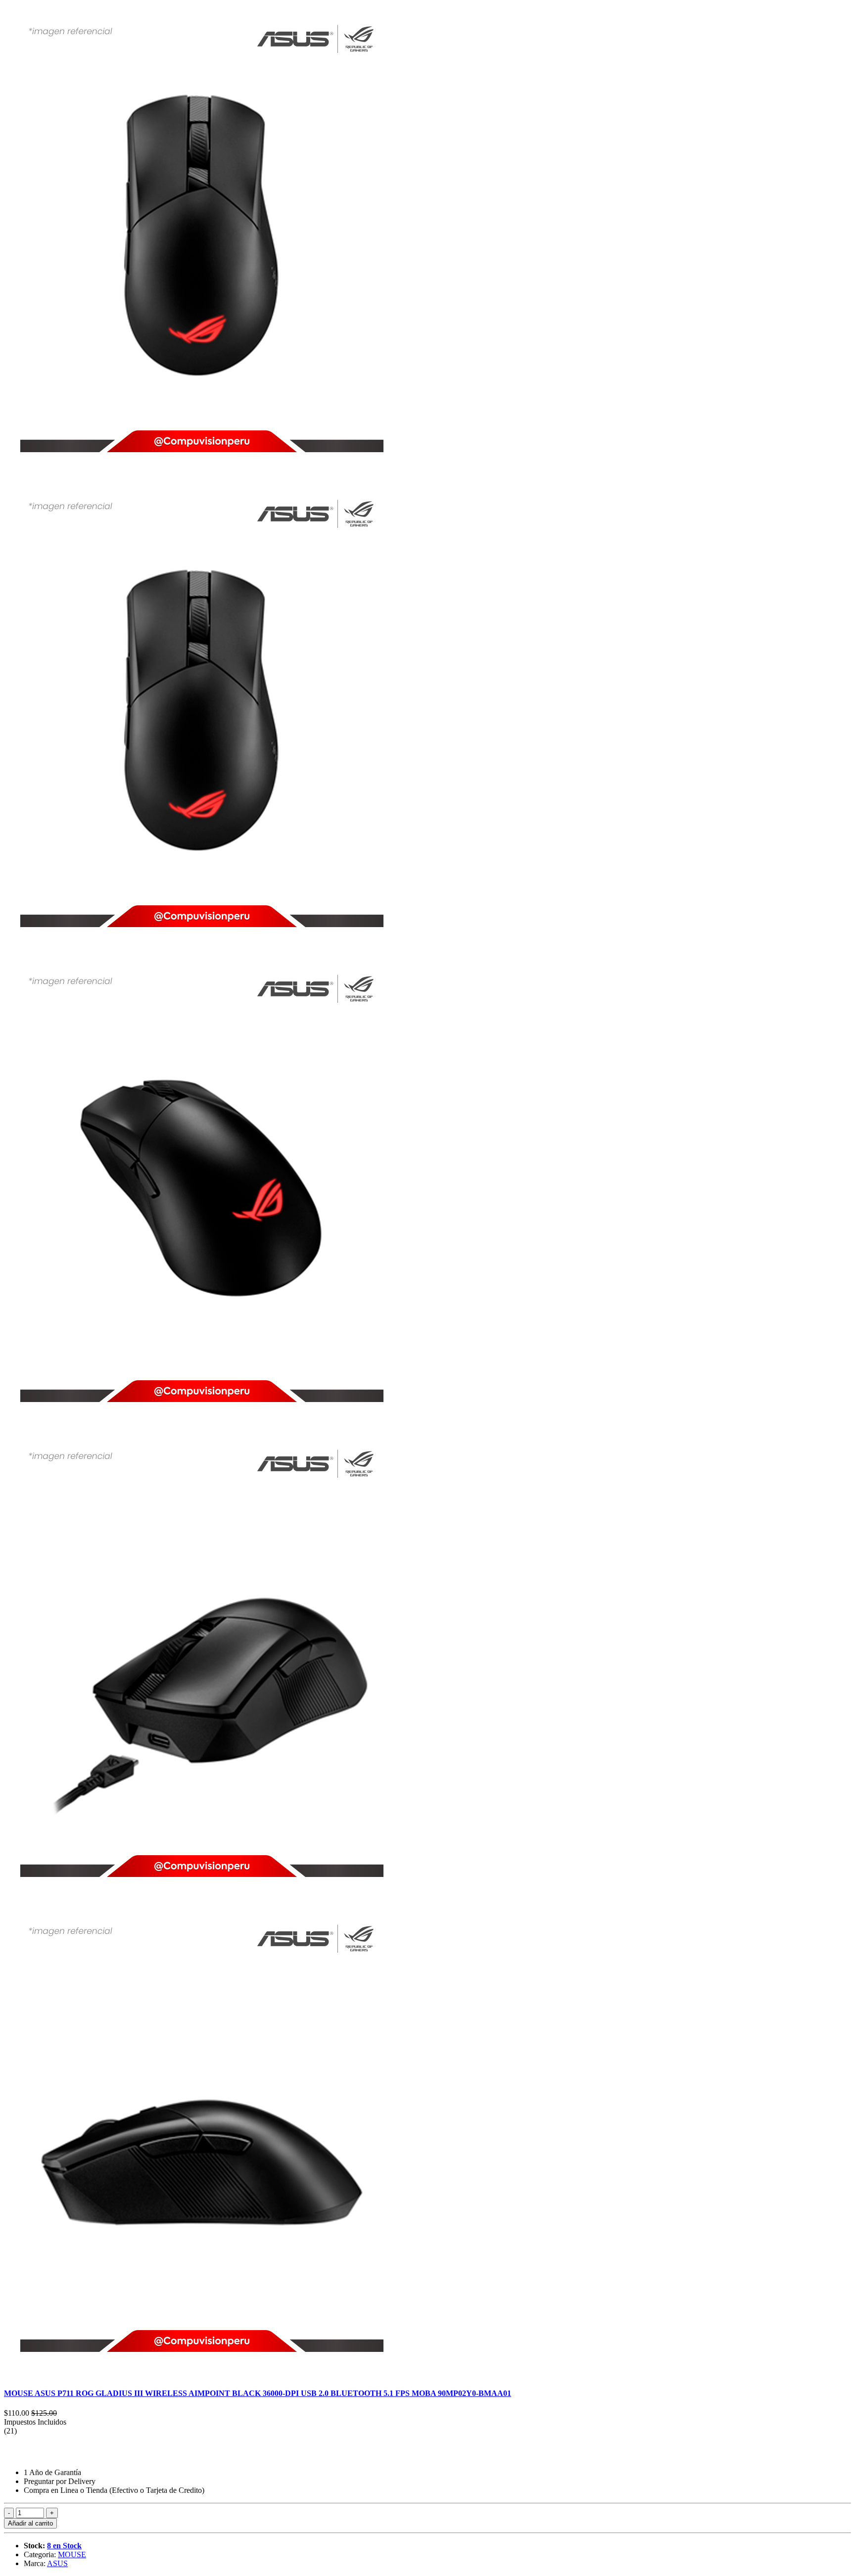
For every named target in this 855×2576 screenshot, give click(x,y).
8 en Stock (64, 2546)
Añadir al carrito (30, 2523)
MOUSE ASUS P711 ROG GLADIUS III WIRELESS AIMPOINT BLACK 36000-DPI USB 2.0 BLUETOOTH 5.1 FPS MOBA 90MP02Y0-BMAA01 (258, 2393)
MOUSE (72, 2554)
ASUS (57, 2563)
